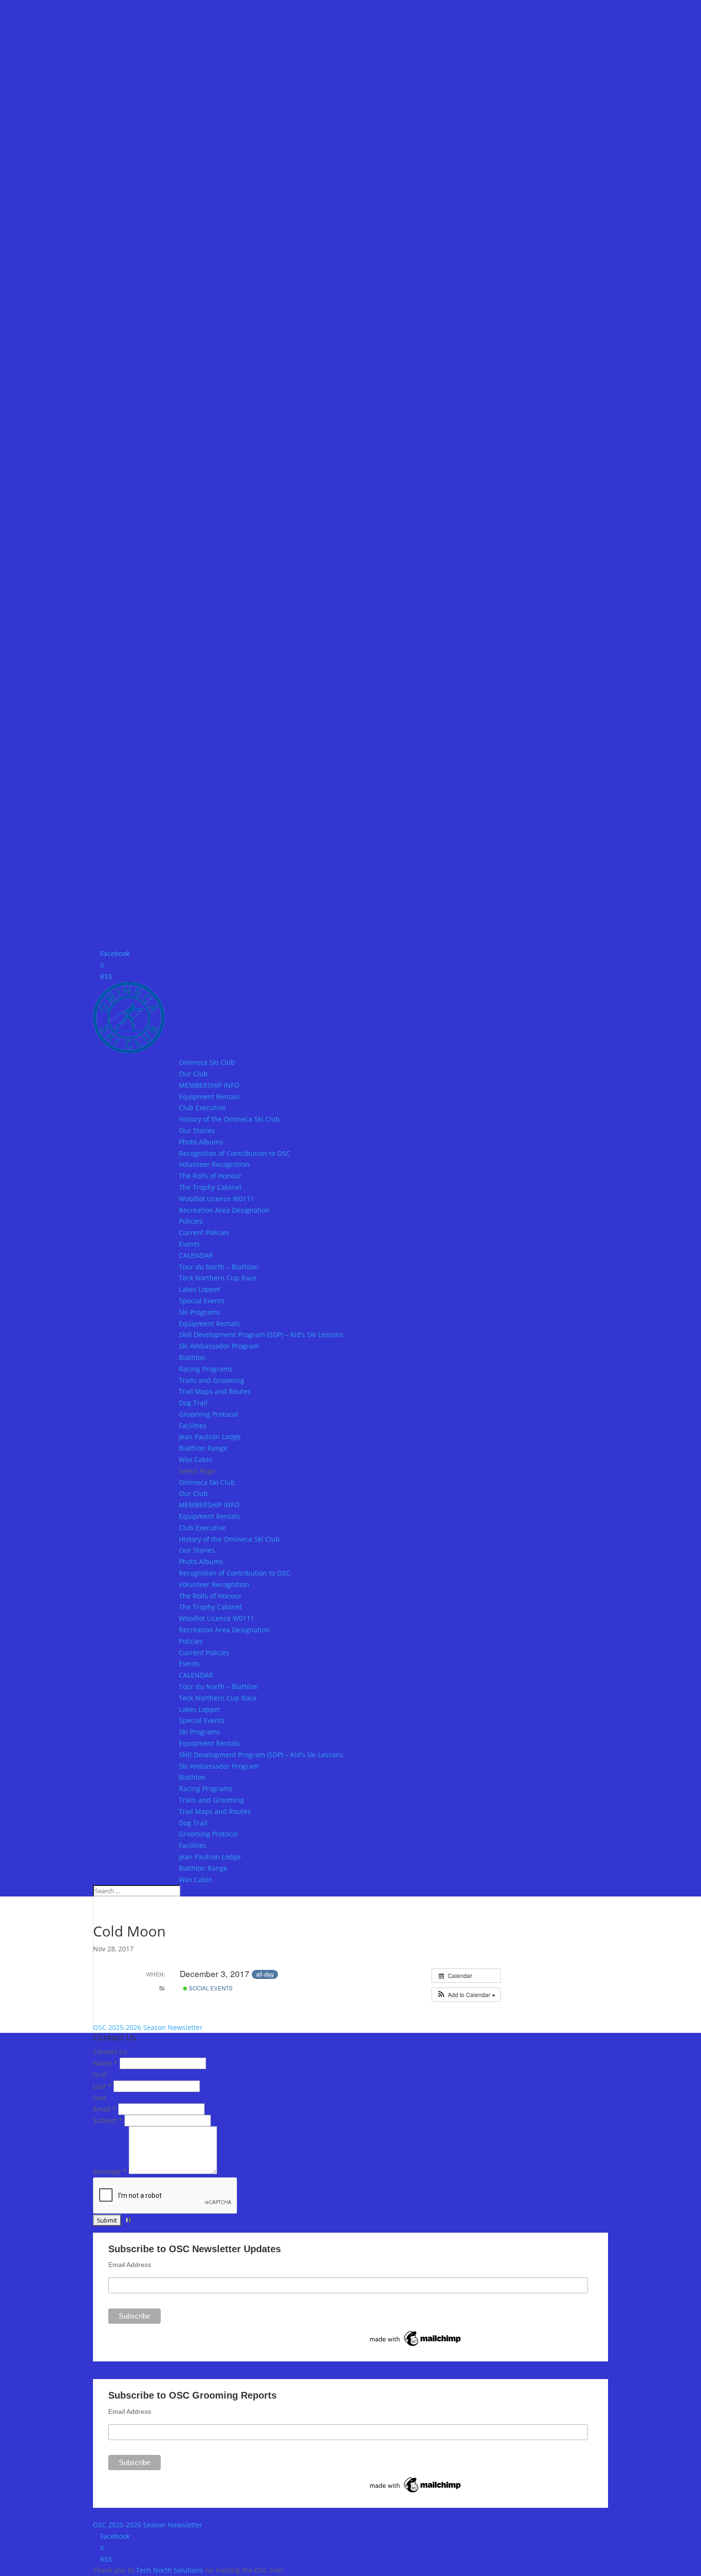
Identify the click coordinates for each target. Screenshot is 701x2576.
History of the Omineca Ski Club (229, 1119)
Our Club (193, 1074)
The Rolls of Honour (210, 1176)
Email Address (130, 2265)
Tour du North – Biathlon (219, 1267)
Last (102, 2086)
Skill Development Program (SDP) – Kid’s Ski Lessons (261, 1334)
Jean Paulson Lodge (210, 1437)
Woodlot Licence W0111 (216, 1199)
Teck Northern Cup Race (218, 1278)
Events (189, 1244)
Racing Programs (206, 1369)
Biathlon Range (203, 1448)
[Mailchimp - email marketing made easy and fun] (416, 2346)
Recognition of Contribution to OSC (235, 1153)
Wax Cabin (196, 1459)
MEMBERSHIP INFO (209, 1085)
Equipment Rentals (209, 1097)
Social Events (210, 1988)
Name (105, 2063)
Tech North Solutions (170, 2570)
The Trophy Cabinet (210, 1187)
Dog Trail (193, 1403)
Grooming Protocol (208, 1414)
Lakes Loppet (200, 1289)
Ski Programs (200, 1312)
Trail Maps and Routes (215, 1391)
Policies (191, 1221)
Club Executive (202, 1108)
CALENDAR (196, 1255)
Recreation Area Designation (224, 1210)
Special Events (202, 1301)
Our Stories (197, 1130)
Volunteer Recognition (214, 1164)
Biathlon (192, 1357)
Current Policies (204, 1232)
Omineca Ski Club (207, 1062)
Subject (108, 2120)
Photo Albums (201, 1142)
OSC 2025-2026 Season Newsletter (148, 2027)
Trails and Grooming (211, 1380)
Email (105, 2109)
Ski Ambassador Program (219, 1346)
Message (110, 2171)
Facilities (193, 1426)
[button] (466, 1995)
